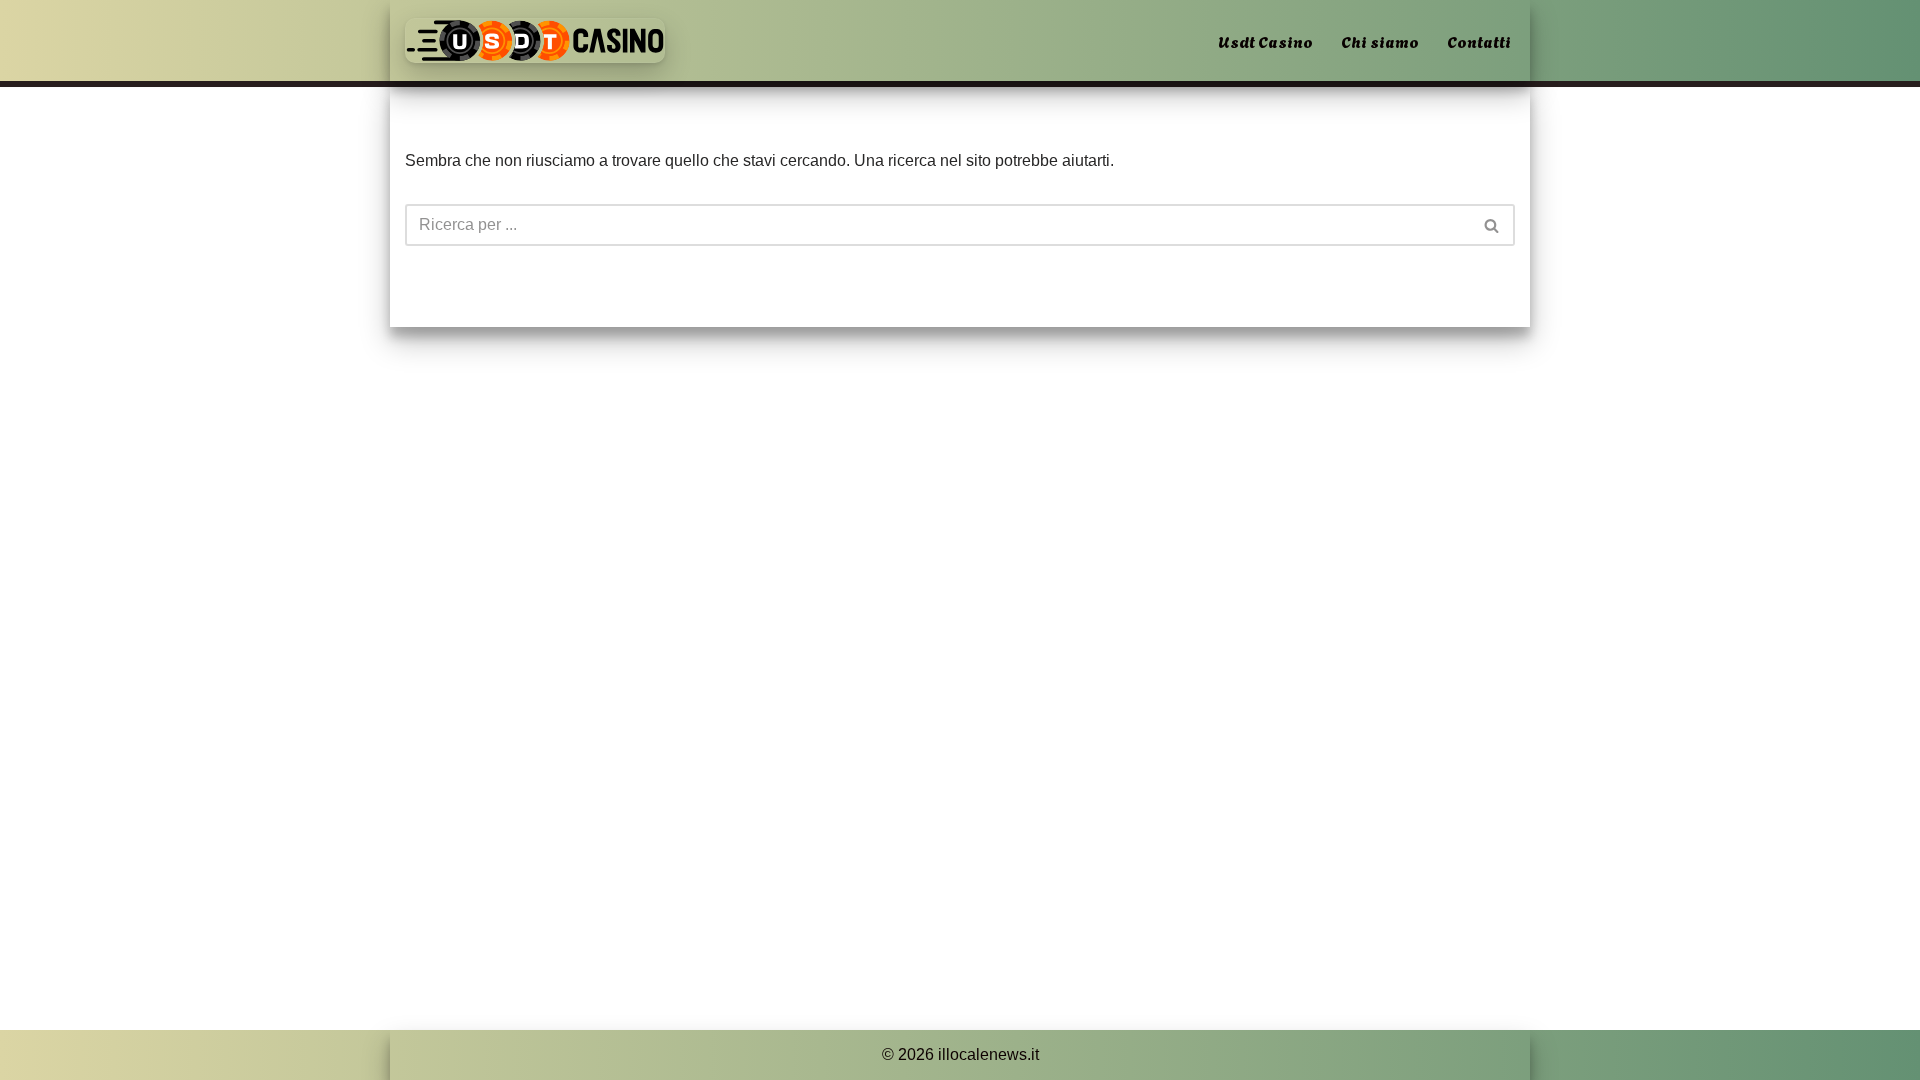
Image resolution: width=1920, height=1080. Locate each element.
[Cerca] (1492, 225)
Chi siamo (1380, 40)
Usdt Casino (1265, 40)
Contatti (1479, 40)
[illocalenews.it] (535, 40)
